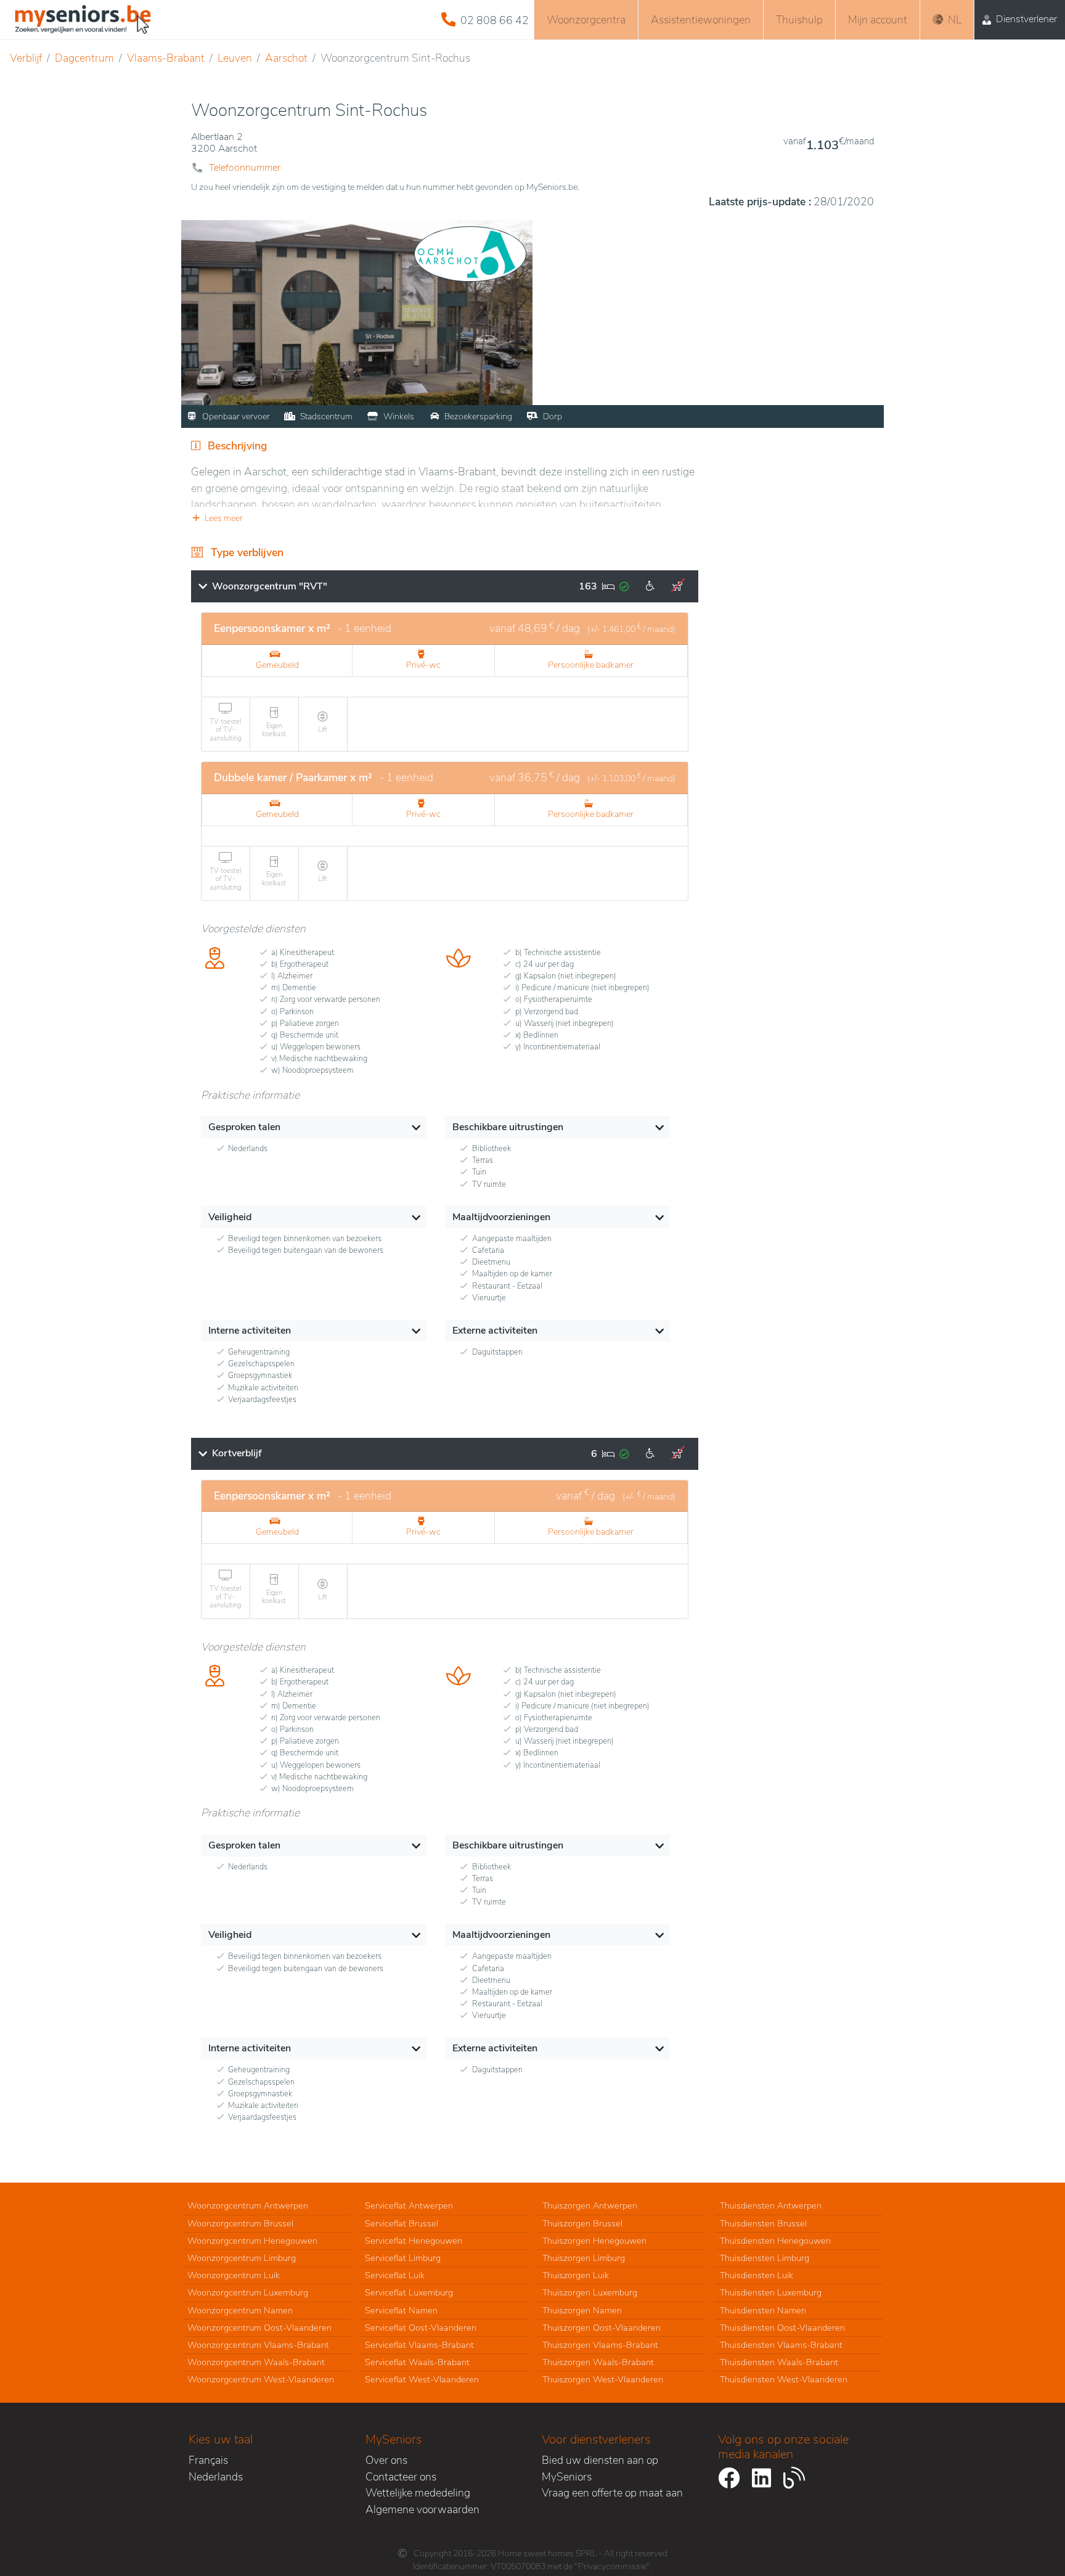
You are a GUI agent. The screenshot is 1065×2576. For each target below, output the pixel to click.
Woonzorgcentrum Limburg (242, 2258)
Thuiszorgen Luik (576, 2275)
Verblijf (26, 58)
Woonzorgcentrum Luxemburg (248, 2292)
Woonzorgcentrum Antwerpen (248, 2205)
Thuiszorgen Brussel (582, 2223)
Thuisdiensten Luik (757, 2275)
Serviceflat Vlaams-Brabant (419, 2345)
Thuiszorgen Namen (582, 2310)
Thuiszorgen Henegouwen (594, 2241)
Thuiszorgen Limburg (584, 2258)
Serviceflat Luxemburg (409, 2292)
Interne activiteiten (250, 1331)
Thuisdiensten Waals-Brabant (779, 2362)
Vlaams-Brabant (166, 58)
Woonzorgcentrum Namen (240, 2310)
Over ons (386, 2460)
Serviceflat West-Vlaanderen (422, 2379)
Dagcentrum (84, 58)
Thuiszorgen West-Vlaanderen (603, 2379)
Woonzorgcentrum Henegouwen (252, 2241)
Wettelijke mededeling (418, 2493)
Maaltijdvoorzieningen (501, 1217)
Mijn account (878, 20)
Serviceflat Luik (395, 2275)
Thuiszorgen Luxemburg (590, 2292)
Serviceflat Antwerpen (409, 2205)
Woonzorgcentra (586, 20)
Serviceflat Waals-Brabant (417, 2362)
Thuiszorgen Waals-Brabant (598, 2362)
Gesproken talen (244, 1127)
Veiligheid (230, 1217)
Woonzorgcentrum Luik (234, 2275)
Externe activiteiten (495, 1331)
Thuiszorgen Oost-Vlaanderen (602, 2328)
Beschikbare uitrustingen (508, 1127)
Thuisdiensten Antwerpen (771, 2205)
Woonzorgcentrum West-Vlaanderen (261, 2379)
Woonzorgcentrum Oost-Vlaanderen (259, 2328)
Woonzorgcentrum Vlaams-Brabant (258, 2345)
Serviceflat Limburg (403, 2258)
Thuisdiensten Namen (763, 2310)
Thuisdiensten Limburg (765, 2258)
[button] (445, 518)
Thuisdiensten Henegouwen (775, 2241)
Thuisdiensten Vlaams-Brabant (781, 2345)
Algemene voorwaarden (422, 2509)
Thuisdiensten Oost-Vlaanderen (782, 2328)
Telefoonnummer (245, 168)
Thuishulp (799, 20)
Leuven (235, 58)
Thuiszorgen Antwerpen (590, 2205)
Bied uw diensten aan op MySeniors (600, 2468)
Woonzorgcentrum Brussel (240, 2223)
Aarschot (286, 58)
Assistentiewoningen (701, 20)
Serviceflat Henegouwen (414, 2241)
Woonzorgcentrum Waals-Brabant (256, 2362)
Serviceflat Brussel (402, 2223)
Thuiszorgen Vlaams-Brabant (600, 2345)
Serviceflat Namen (401, 2310)
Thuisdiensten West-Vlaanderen (784, 2379)
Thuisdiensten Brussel (763, 2223)
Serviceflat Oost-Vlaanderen (421, 2328)
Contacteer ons (401, 2477)
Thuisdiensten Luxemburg (771, 2292)
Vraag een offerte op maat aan (612, 2493)
